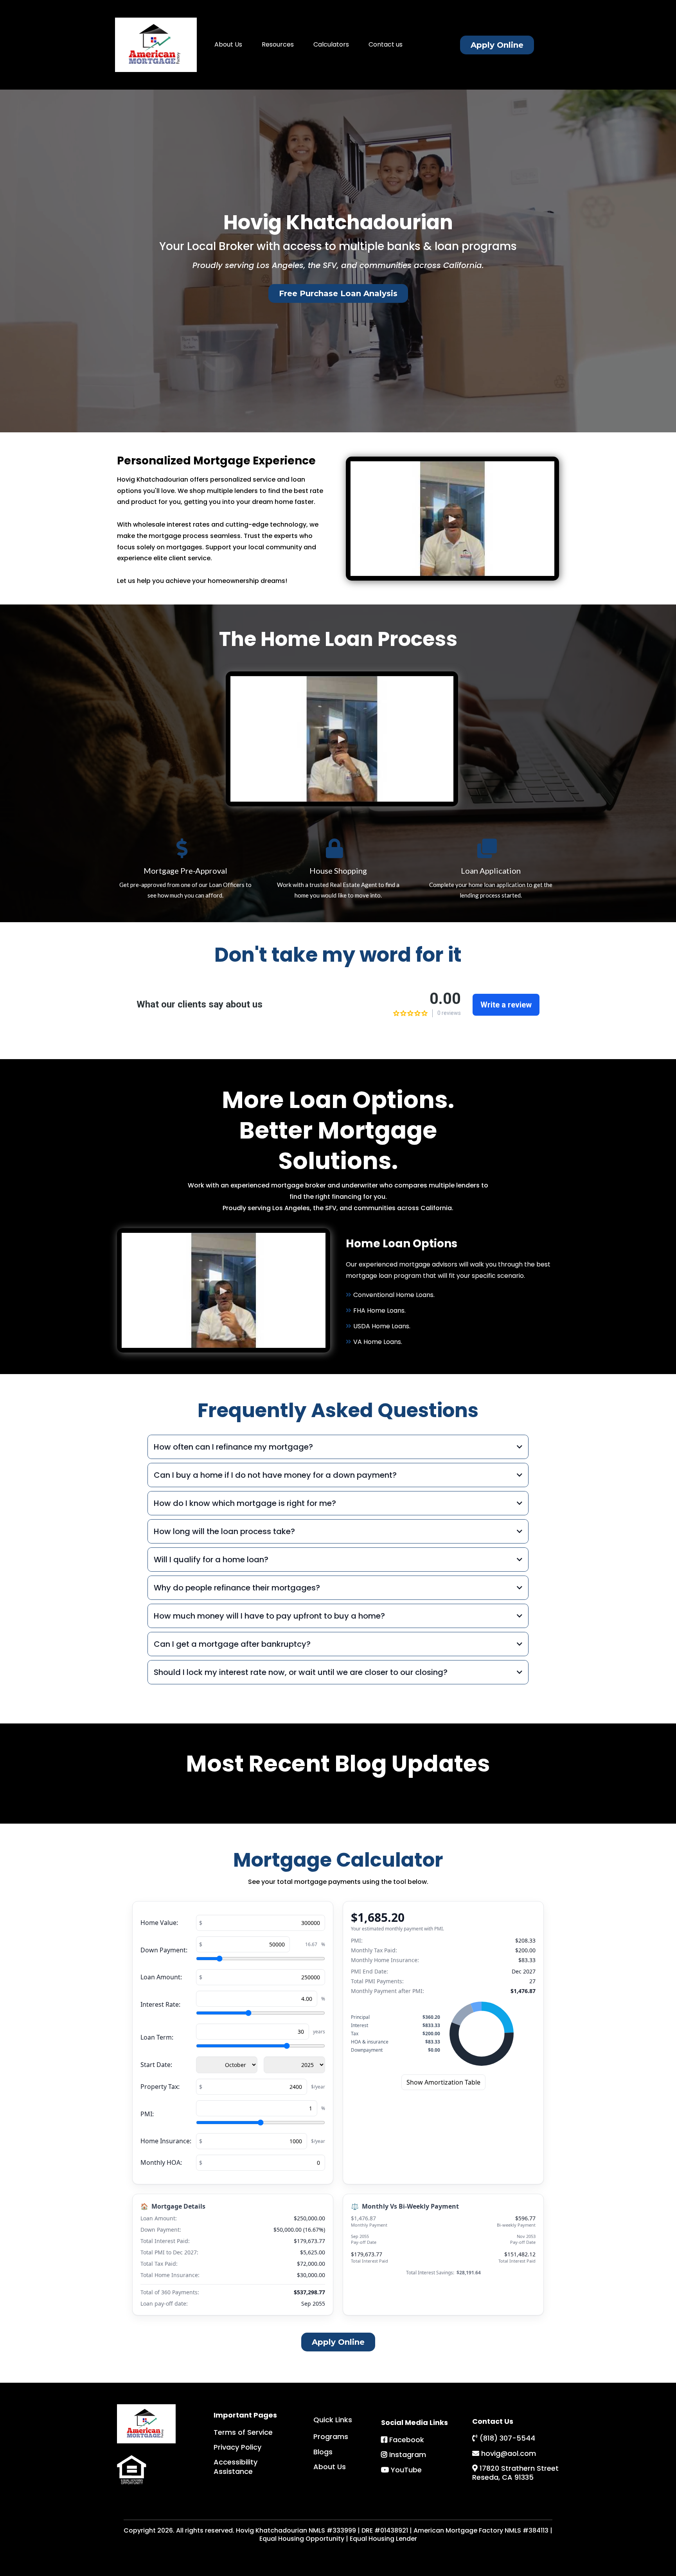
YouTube (406, 2470)
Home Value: (159, 1923)
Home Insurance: (166, 2141)
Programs (331, 2437)
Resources (278, 44)
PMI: (147, 2114)
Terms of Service (243, 2432)
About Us (228, 44)
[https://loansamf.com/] (156, 45)
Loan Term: (157, 2037)
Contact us (386, 44)
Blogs (323, 2452)
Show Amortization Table (443, 2082)
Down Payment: (164, 1950)
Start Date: (156, 2065)
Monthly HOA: (161, 2162)
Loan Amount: (161, 1977)
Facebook (407, 2440)
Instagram (408, 2455)
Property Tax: (160, 2087)
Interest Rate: (160, 2004)
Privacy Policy (237, 2447)
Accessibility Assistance (236, 2466)
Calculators (331, 44)
